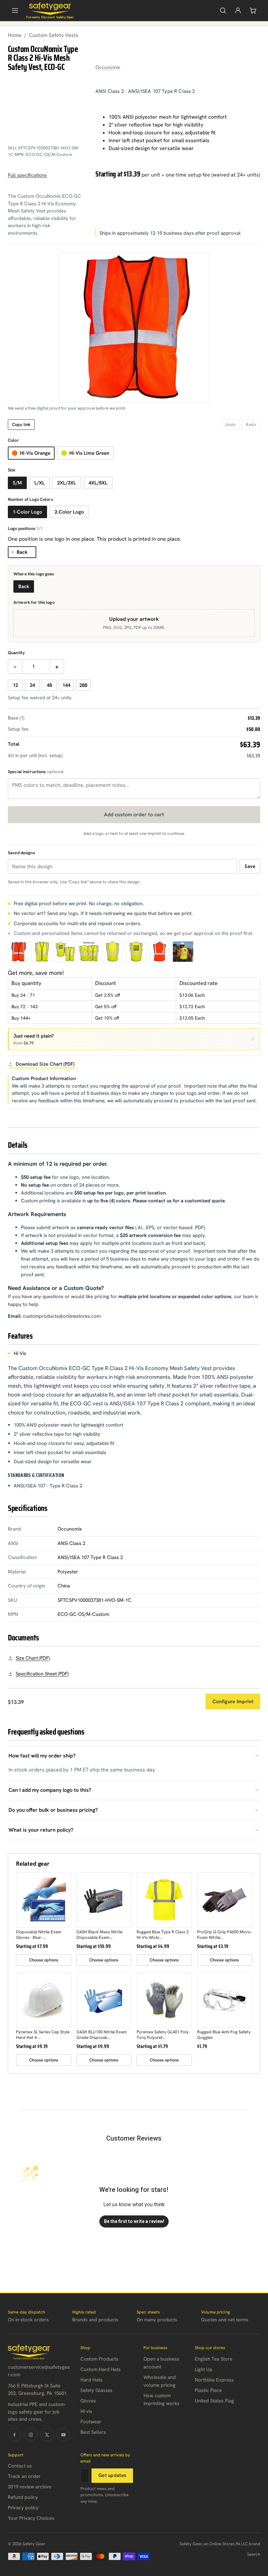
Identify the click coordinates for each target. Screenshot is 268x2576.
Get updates (112, 2475)
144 (66, 685)
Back (22, 552)
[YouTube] (63, 2435)
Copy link (21, 424)
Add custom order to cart (134, 814)
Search (254, 2554)
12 (15, 685)
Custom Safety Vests (54, 35)
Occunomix (108, 67)
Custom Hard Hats (100, 2369)
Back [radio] (24, 586)
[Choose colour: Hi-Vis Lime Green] (42, 952)
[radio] (31, 453)
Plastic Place (208, 2390)
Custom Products (99, 2359)
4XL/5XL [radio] (98, 483)
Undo (230, 424)
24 (32, 685)
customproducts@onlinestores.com (62, 1316)
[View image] (65, 952)
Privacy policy (23, 2508)
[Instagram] (31, 2435)
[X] (47, 2435)
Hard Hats (91, 2380)
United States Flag (214, 2401)
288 (83, 685)
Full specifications (27, 175)
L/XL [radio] (40, 483)
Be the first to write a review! (134, 2221)
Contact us (20, 2466)
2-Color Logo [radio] (69, 512)
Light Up (204, 2369)
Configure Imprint (233, 1702)
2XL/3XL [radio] (67, 483)
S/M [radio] (17, 483)
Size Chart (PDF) (33, 1658)
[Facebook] (14, 2435)
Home (15, 35)
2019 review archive (30, 2487)
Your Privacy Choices (31, 2518)
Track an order (24, 2476)
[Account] (238, 10)
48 (49, 685)
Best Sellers (93, 2432)
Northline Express (214, 2380)
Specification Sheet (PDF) (42, 1674)
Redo (251, 424)
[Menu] (15, 10)
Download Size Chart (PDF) (45, 1064)
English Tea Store (214, 2359)
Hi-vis (86, 2411)
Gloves (88, 2401)
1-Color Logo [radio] (27, 512)
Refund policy (23, 2497)
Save (250, 866)
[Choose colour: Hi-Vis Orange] (18, 952)
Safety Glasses (96, 2390)
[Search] (223, 10)
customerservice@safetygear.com (39, 2371)
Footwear (91, 2422)
